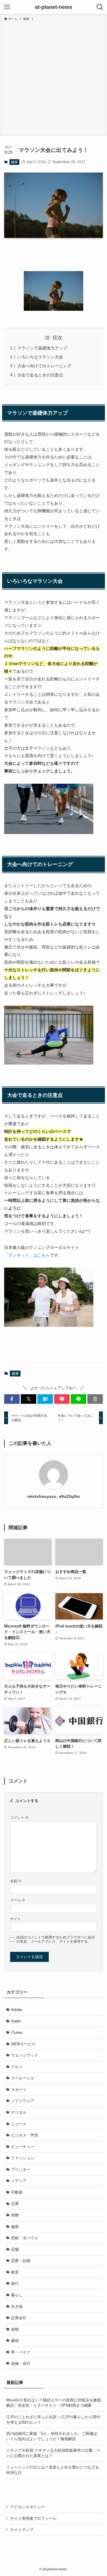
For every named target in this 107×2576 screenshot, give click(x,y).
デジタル (19, 2112)
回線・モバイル (25, 2238)
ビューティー (23, 2147)
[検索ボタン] (100, 7)
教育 (15, 2272)
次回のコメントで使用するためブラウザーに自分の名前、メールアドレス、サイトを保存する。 (56, 1939)
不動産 (17, 2192)
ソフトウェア (23, 2101)
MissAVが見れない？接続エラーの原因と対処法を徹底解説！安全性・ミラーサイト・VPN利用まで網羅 (53, 2403)
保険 (15, 2215)
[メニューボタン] (7, 7)
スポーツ (19, 2090)
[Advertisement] (53, 78)
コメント (19, 1817)
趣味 (15, 2341)
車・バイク (21, 2352)
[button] (12, 1399)
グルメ (17, 2067)
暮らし (17, 2295)
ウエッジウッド (25, 2055)
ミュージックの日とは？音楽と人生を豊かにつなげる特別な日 (53, 2470)
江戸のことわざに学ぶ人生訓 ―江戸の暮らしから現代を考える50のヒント (53, 2420)
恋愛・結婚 (21, 2261)
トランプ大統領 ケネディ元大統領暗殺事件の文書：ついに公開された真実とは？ (53, 2453)
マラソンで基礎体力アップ (42, 348)
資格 (15, 2329)
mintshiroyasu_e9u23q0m (53, 1496)
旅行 (15, 2283)
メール (18, 1900)
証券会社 (19, 2318)
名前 (16, 1881)
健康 (14, 162)
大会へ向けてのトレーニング (44, 366)
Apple (16, 2021)
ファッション (23, 2158)
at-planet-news (53, 7)
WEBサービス (23, 2044)
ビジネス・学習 (25, 2135)
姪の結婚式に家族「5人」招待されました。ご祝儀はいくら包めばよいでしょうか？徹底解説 (52, 2436)
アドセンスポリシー (27, 2507)
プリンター (21, 2170)
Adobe (16, 2010)
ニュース (19, 2124)
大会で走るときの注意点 (40, 375)
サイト (15, 1919)
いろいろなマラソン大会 (40, 357)
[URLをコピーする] (95, 1399)
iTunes (17, 2032)
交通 (15, 2204)
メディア (19, 2181)
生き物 (17, 2307)
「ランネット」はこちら (27, 1255)
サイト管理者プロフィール (33, 2518)
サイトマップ (22, 2530)
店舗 (15, 2249)
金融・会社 (21, 2363)
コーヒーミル (23, 2078)
